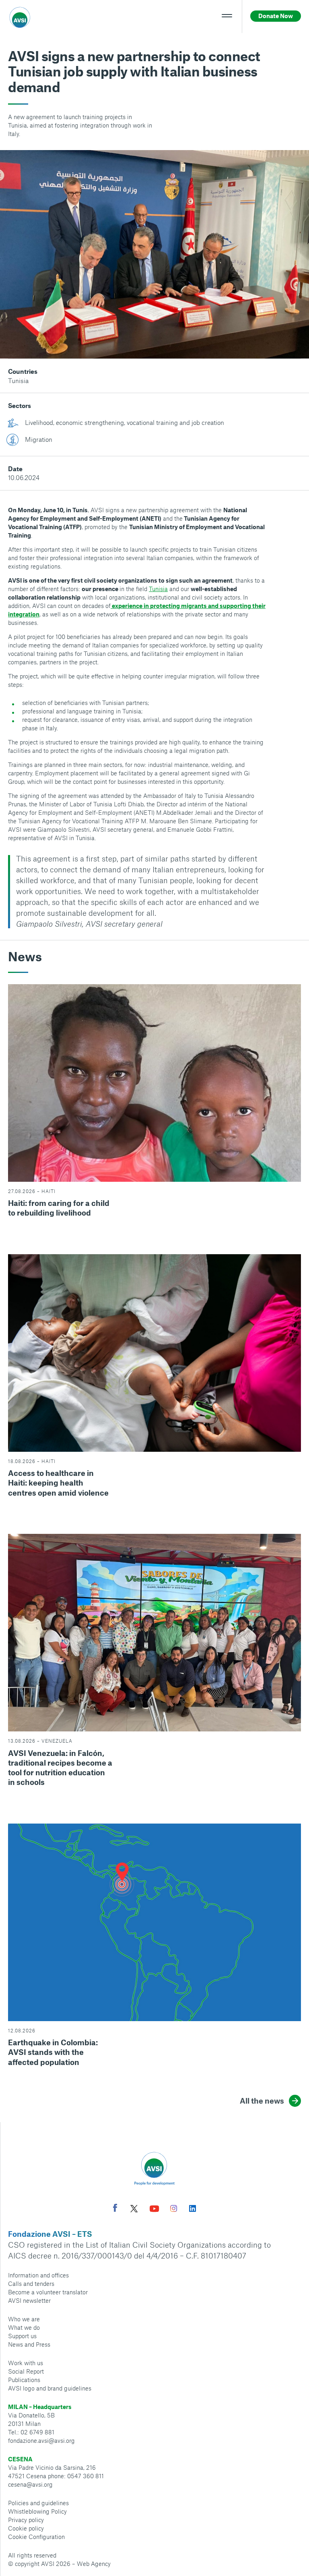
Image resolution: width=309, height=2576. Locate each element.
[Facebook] (115, 2209)
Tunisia (18, 380)
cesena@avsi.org (30, 2484)
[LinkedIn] (193, 2209)
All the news (262, 2101)
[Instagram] (174, 2209)
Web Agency (94, 2564)
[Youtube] (154, 2210)
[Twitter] (134, 2210)
